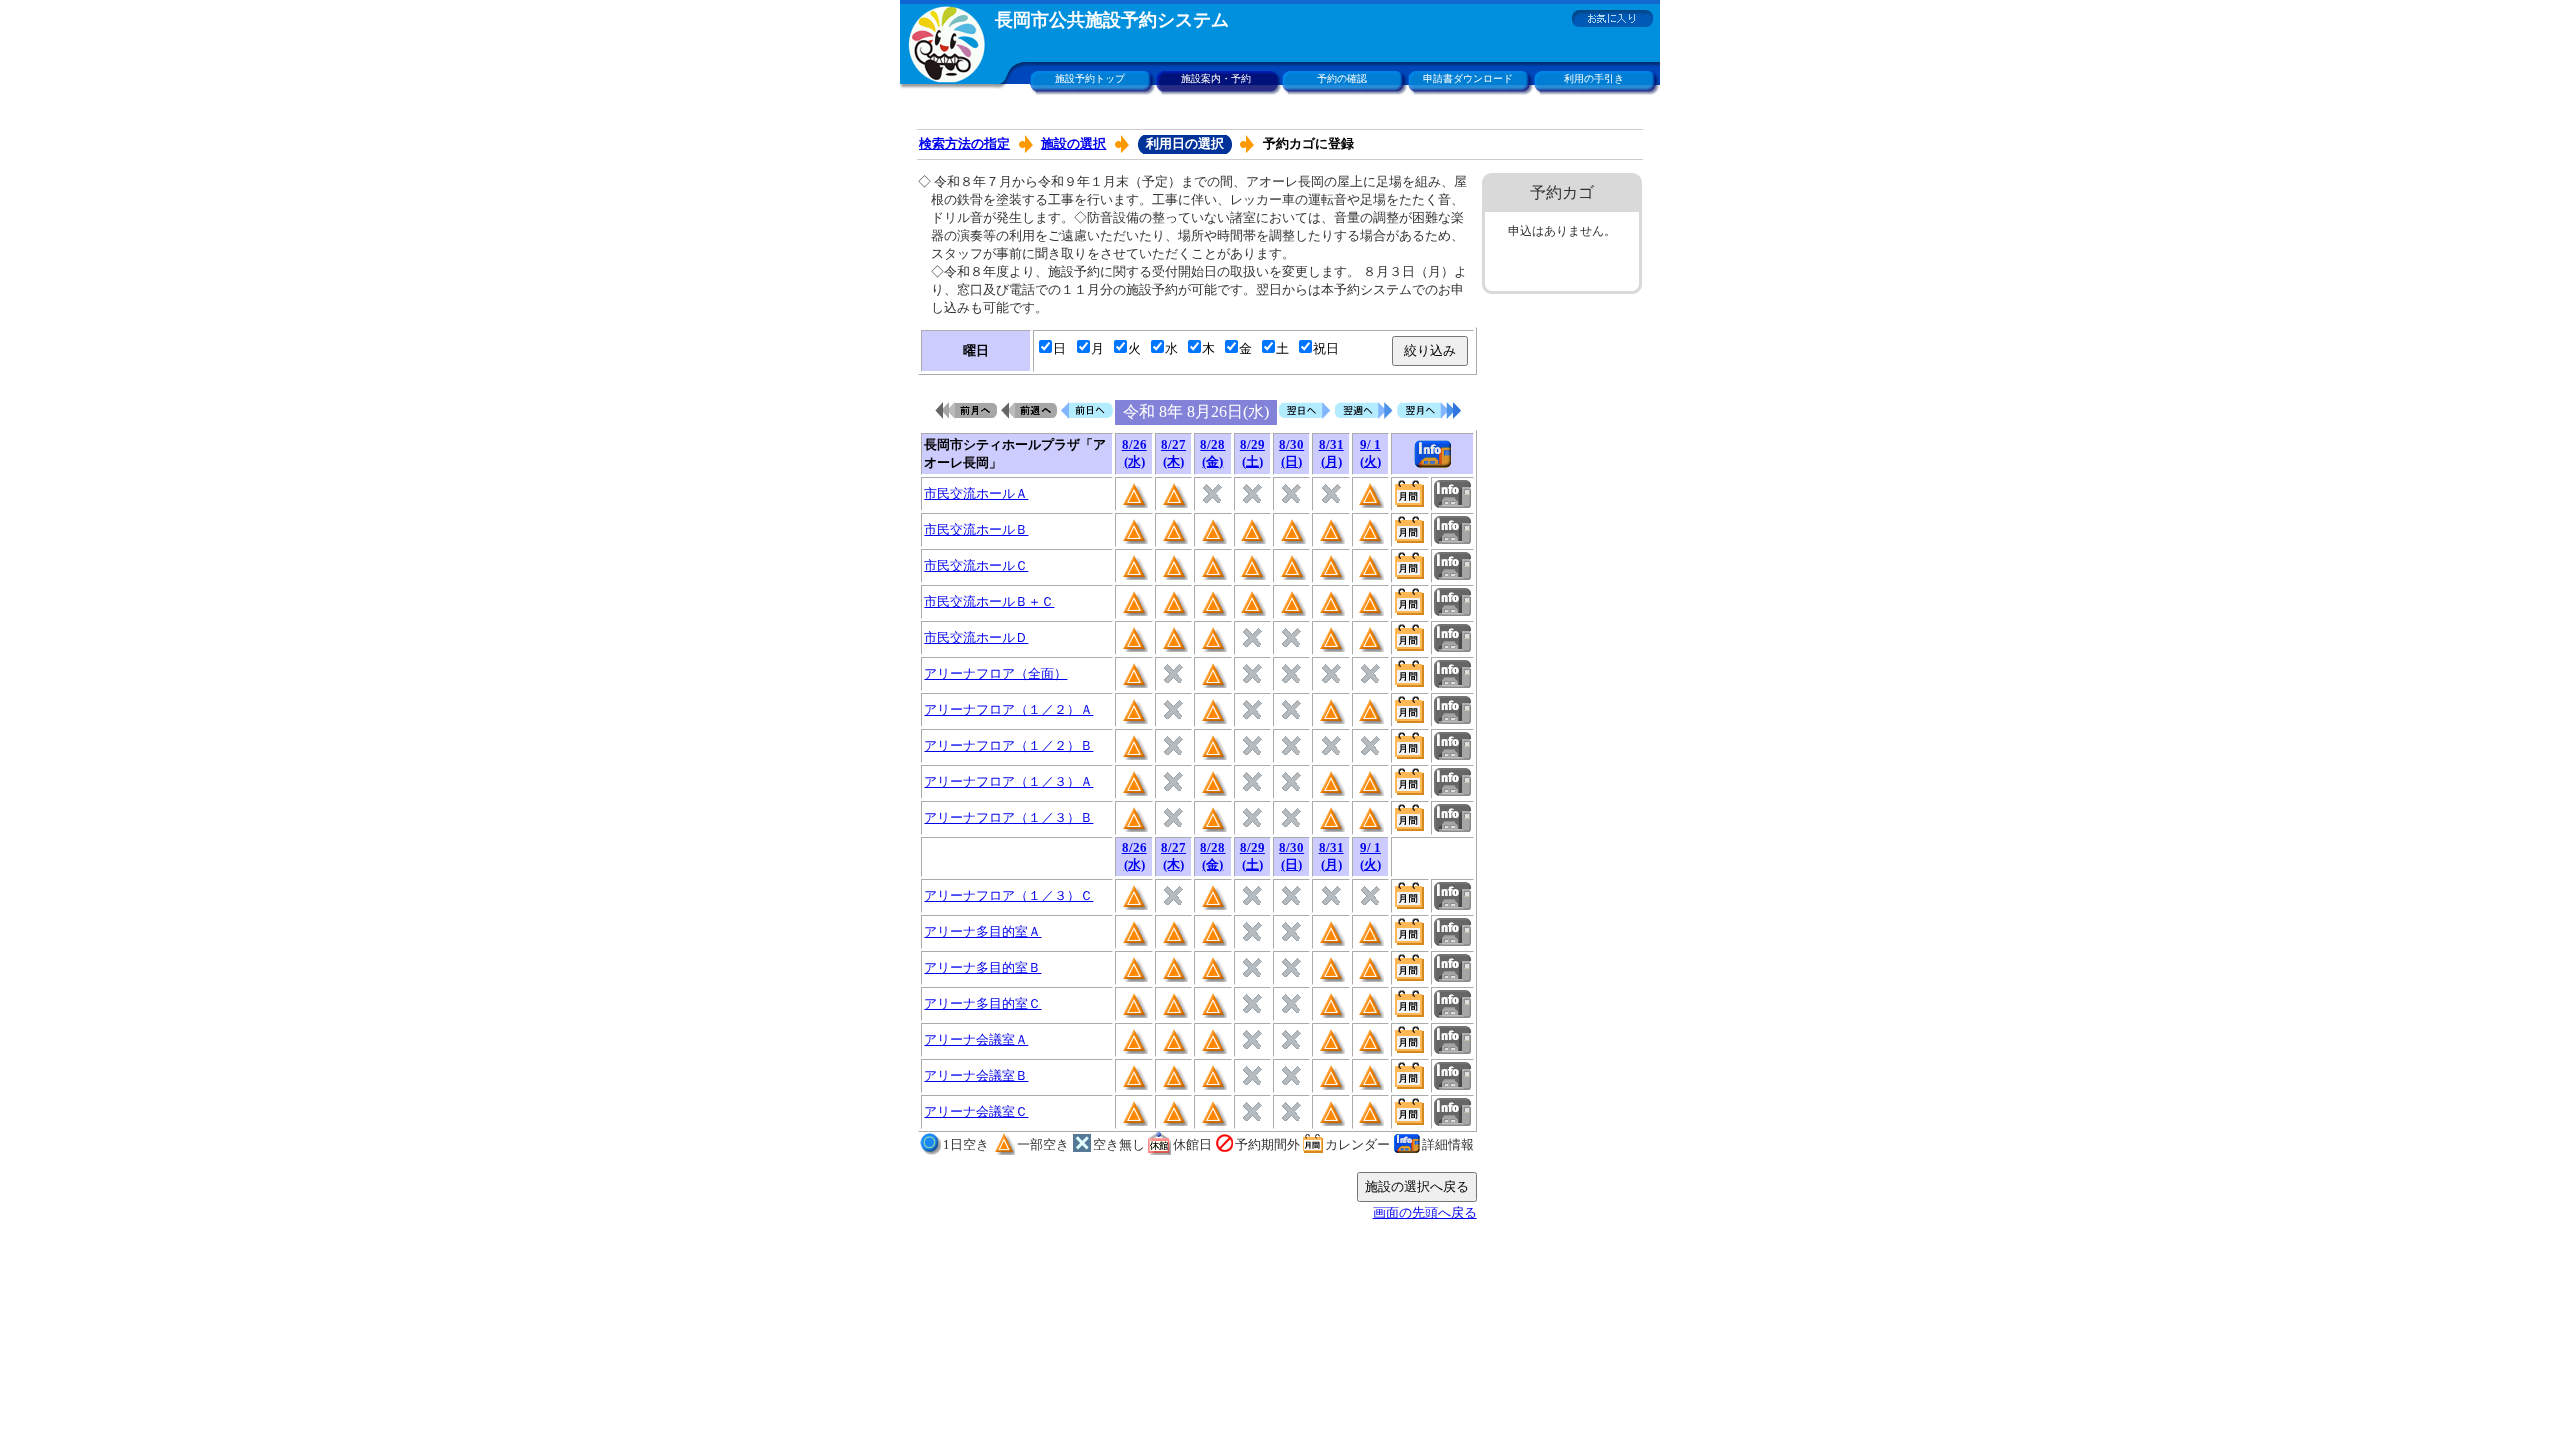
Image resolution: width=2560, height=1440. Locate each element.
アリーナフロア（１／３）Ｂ (1008, 817)
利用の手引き (1594, 78)
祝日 (1326, 348)
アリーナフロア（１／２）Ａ (1008, 709)
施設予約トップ (1090, 78)
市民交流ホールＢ (976, 529)
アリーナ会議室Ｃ (976, 1111)
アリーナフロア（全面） (995, 673)
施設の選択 (1073, 143)
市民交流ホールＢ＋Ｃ (989, 601)
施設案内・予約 (1216, 78)
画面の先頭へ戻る (1425, 1212)
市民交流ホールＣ (976, 565)
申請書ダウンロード (1468, 78)
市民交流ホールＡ (976, 493)
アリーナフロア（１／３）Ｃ (1008, 895)
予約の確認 (1342, 78)
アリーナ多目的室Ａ (982, 931)
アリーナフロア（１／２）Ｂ (1008, 745)
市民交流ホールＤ (976, 637)
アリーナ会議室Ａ (976, 1039)
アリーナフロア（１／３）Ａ (1008, 781)
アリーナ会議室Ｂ (976, 1075)
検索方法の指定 (964, 143)
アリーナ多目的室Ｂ (982, 967)
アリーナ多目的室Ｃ (982, 1003)
